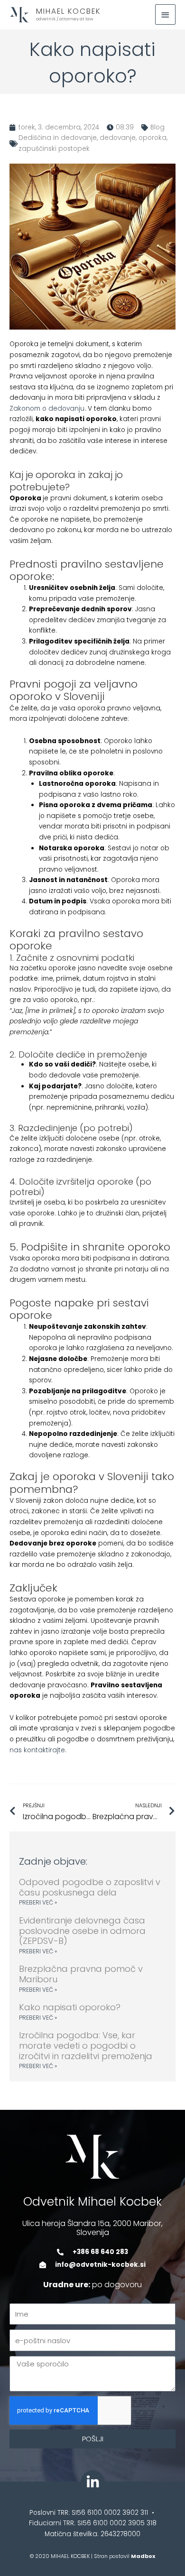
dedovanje (118, 138)
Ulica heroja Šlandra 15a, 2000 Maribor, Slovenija (92, 2228)
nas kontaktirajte (37, 1750)
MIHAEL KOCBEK (68, 11)
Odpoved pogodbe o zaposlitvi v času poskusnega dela (90, 1887)
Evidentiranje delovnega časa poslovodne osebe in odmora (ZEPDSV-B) (82, 1931)
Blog (157, 127)
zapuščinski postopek (54, 149)
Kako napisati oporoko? (70, 2007)
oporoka (153, 138)
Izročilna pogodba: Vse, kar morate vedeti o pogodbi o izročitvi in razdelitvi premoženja (86, 2045)
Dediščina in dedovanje (58, 138)
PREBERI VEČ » (38, 1902)
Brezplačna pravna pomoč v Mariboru (81, 1974)
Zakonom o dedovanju (47, 409)
